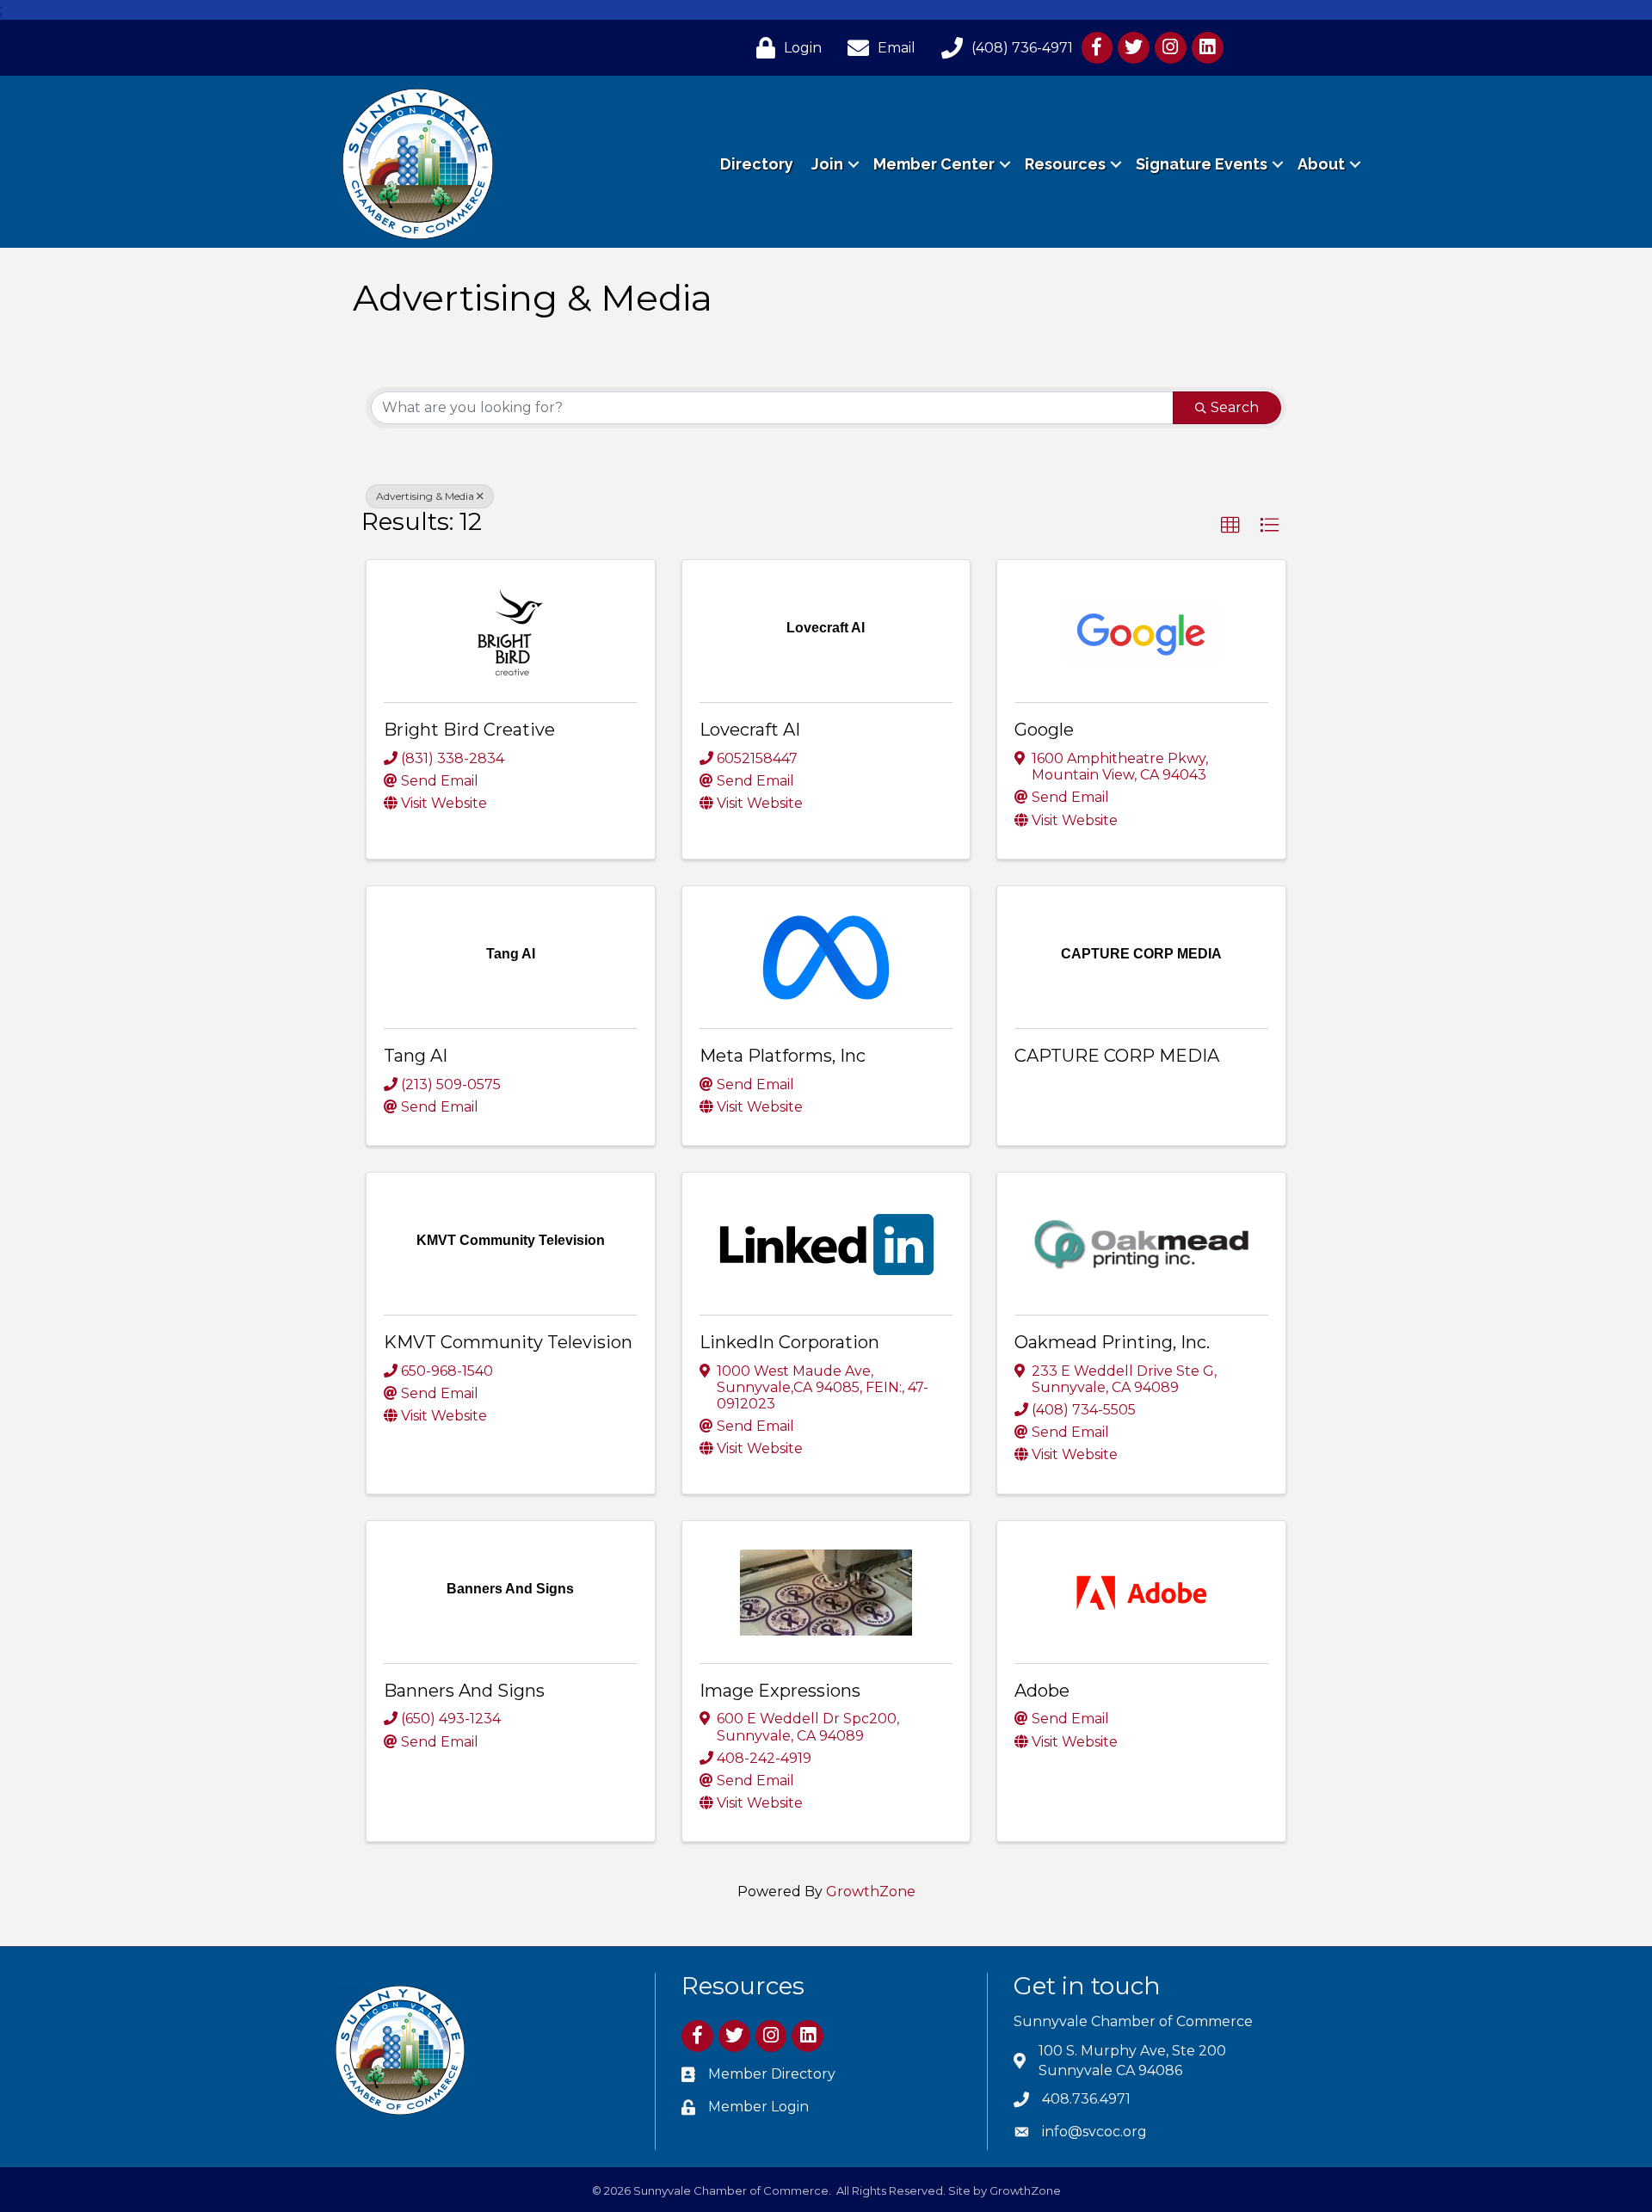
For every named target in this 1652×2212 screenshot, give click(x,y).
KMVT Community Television (508, 1342)
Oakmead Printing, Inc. (1112, 1342)
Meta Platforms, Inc (783, 1056)
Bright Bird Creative (469, 730)
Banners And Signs (464, 1691)
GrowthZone (871, 1892)
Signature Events (1202, 164)
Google (1044, 730)
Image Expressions (780, 1691)
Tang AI (416, 1056)
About (1321, 164)
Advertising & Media (425, 496)
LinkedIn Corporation (789, 1342)
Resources (1065, 164)
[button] (1230, 526)
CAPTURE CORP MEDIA (1117, 1056)
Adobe (1042, 1691)
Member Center (934, 164)
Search (1235, 407)
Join (827, 164)
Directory (757, 164)
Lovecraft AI (750, 730)
